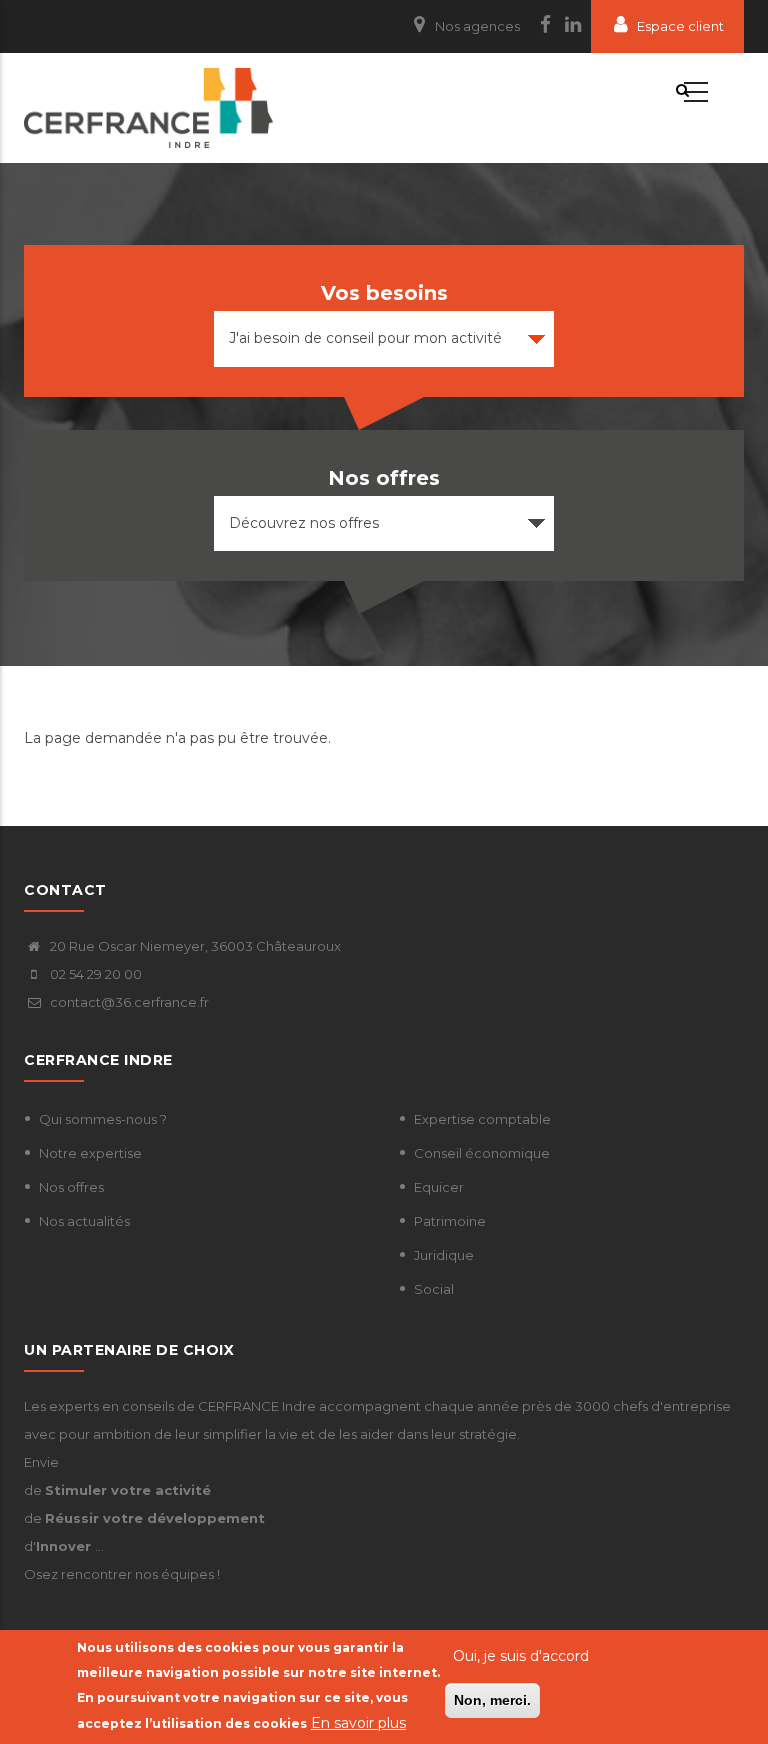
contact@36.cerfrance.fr (128, 1002)
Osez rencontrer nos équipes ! (122, 1574)
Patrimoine (450, 1221)
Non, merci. (492, 1700)
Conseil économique (482, 1153)
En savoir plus (358, 1723)
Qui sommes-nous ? (103, 1119)
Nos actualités (84, 1221)
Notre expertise (90, 1153)
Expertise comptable (482, 1119)
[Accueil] (148, 108)
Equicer (439, 1187)
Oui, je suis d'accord (521, 1656)
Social (434, 1289)
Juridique (444, 1255)
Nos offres (71, 1187)
